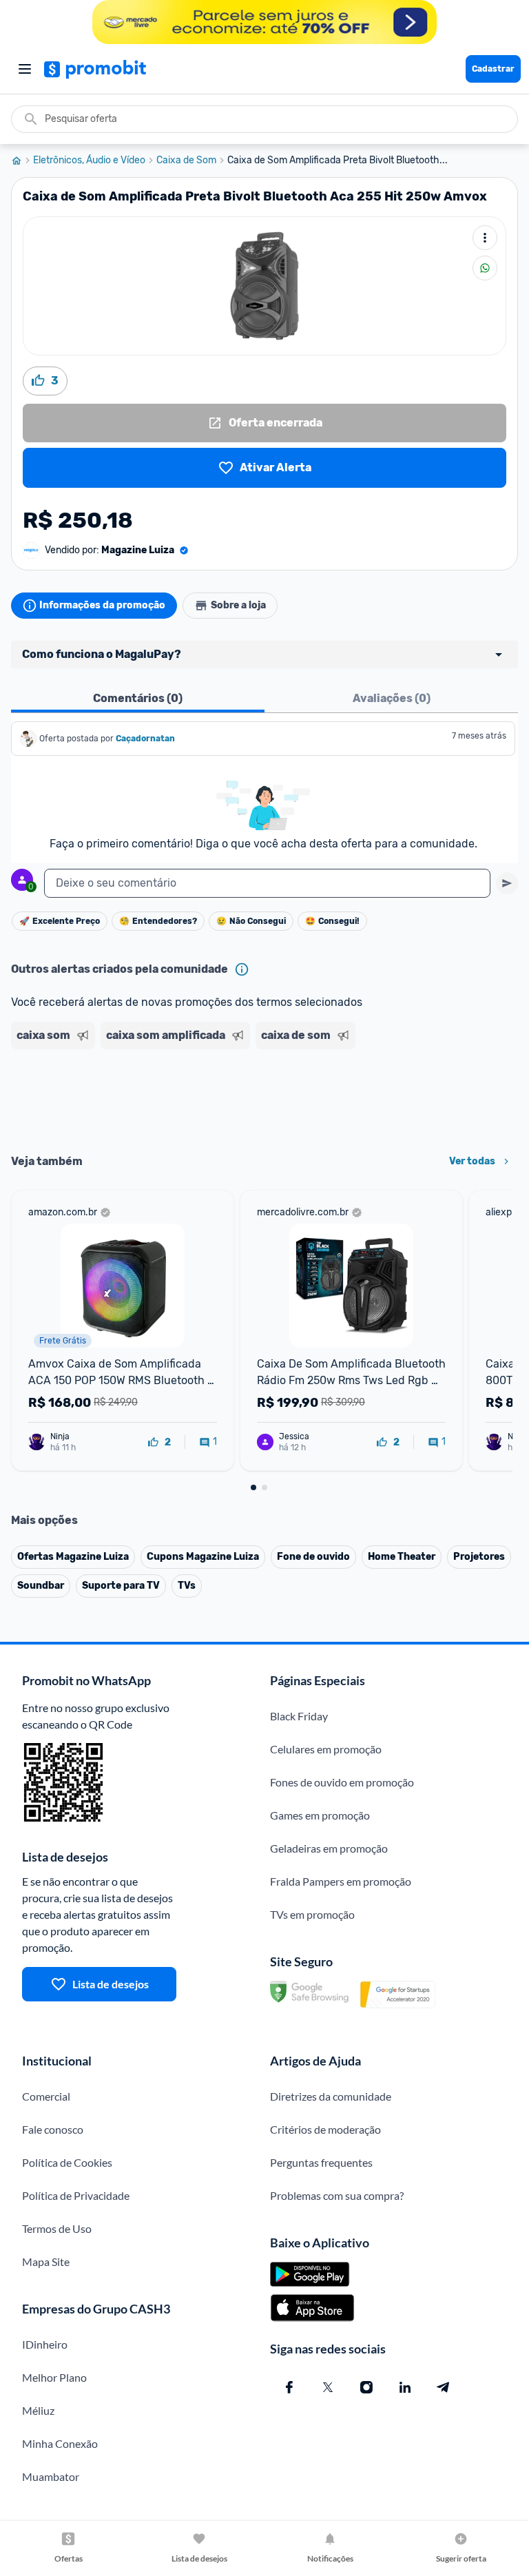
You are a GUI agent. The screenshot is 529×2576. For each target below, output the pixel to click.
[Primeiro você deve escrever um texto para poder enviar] (507, 883)
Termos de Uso (57, 2228)
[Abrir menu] (25, 69)
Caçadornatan (145, 739)
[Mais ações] (485, 238)
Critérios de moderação (325, 2129)
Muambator (51, 2476)
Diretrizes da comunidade (331, 2096)
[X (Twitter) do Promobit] (328, 2387)
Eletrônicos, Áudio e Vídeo (89, 161)
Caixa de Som (186, 161)
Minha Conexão (60, 2443)
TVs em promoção (312, 1914)
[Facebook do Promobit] (289, 2387)
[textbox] (267, 883)
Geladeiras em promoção (329, 1848)
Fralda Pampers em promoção (341, 1881)
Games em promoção (320, 1815)
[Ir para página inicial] (22, 161)
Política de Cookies (67, 2162)
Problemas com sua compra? (337, 2195)
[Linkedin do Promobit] (405, 2387)
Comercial (46, 2096)
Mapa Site (46, 2261)
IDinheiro (45, 2344)
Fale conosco (53, 2129)
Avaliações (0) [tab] (392, 698)
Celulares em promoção (326, 1749)
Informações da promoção (102, 605)
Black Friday (299, 1716)
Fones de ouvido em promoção (342, 1782)
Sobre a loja (238, 605)
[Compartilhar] (485, 268)
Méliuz (38, 2410)
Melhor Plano (54, 2377)
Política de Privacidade (76, 2195)
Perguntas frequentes (321, 2162)
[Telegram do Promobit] (444, 2387)
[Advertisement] (264, 1097)
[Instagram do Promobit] (366, 2387)
